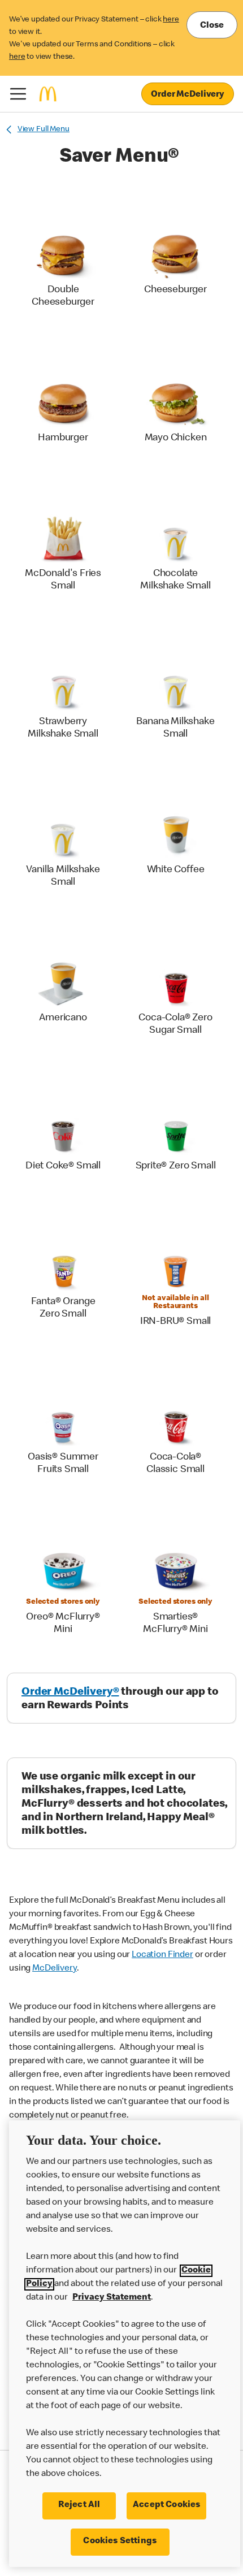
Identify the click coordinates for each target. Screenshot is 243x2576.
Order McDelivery (188, 95)
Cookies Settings (120, 2542)
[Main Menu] (18, 94)
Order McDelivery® (70, 1692)
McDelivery (55, 1969)
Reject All (79, 2505)
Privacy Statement (112, 2298)
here (171, 20)
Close (212, 26)
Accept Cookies (166, 2505)
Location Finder (162, 1955)
